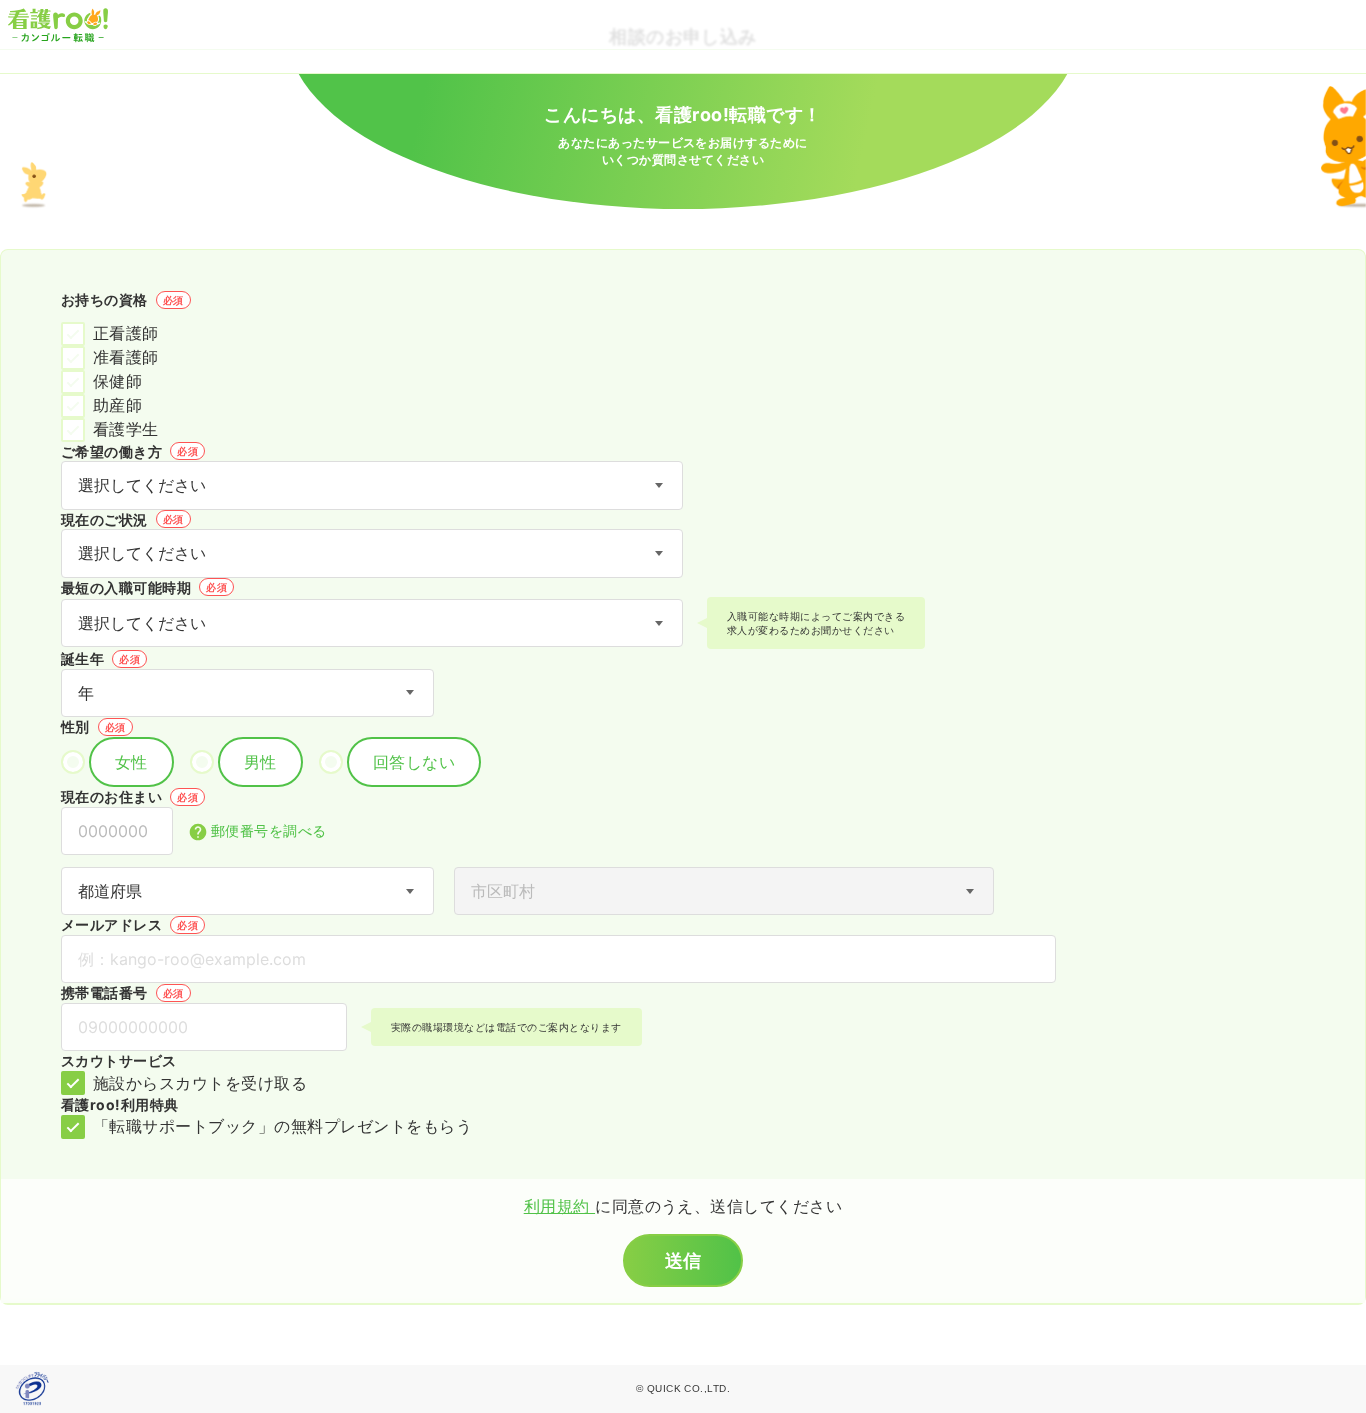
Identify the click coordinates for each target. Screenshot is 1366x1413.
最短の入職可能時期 (144, 587)
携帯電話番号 (122, 992)
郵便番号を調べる (269, 830)
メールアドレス (129, 924)
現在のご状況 (122, 519)
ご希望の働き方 (129, 451)
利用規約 (559, 1206)
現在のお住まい (129, 796)
